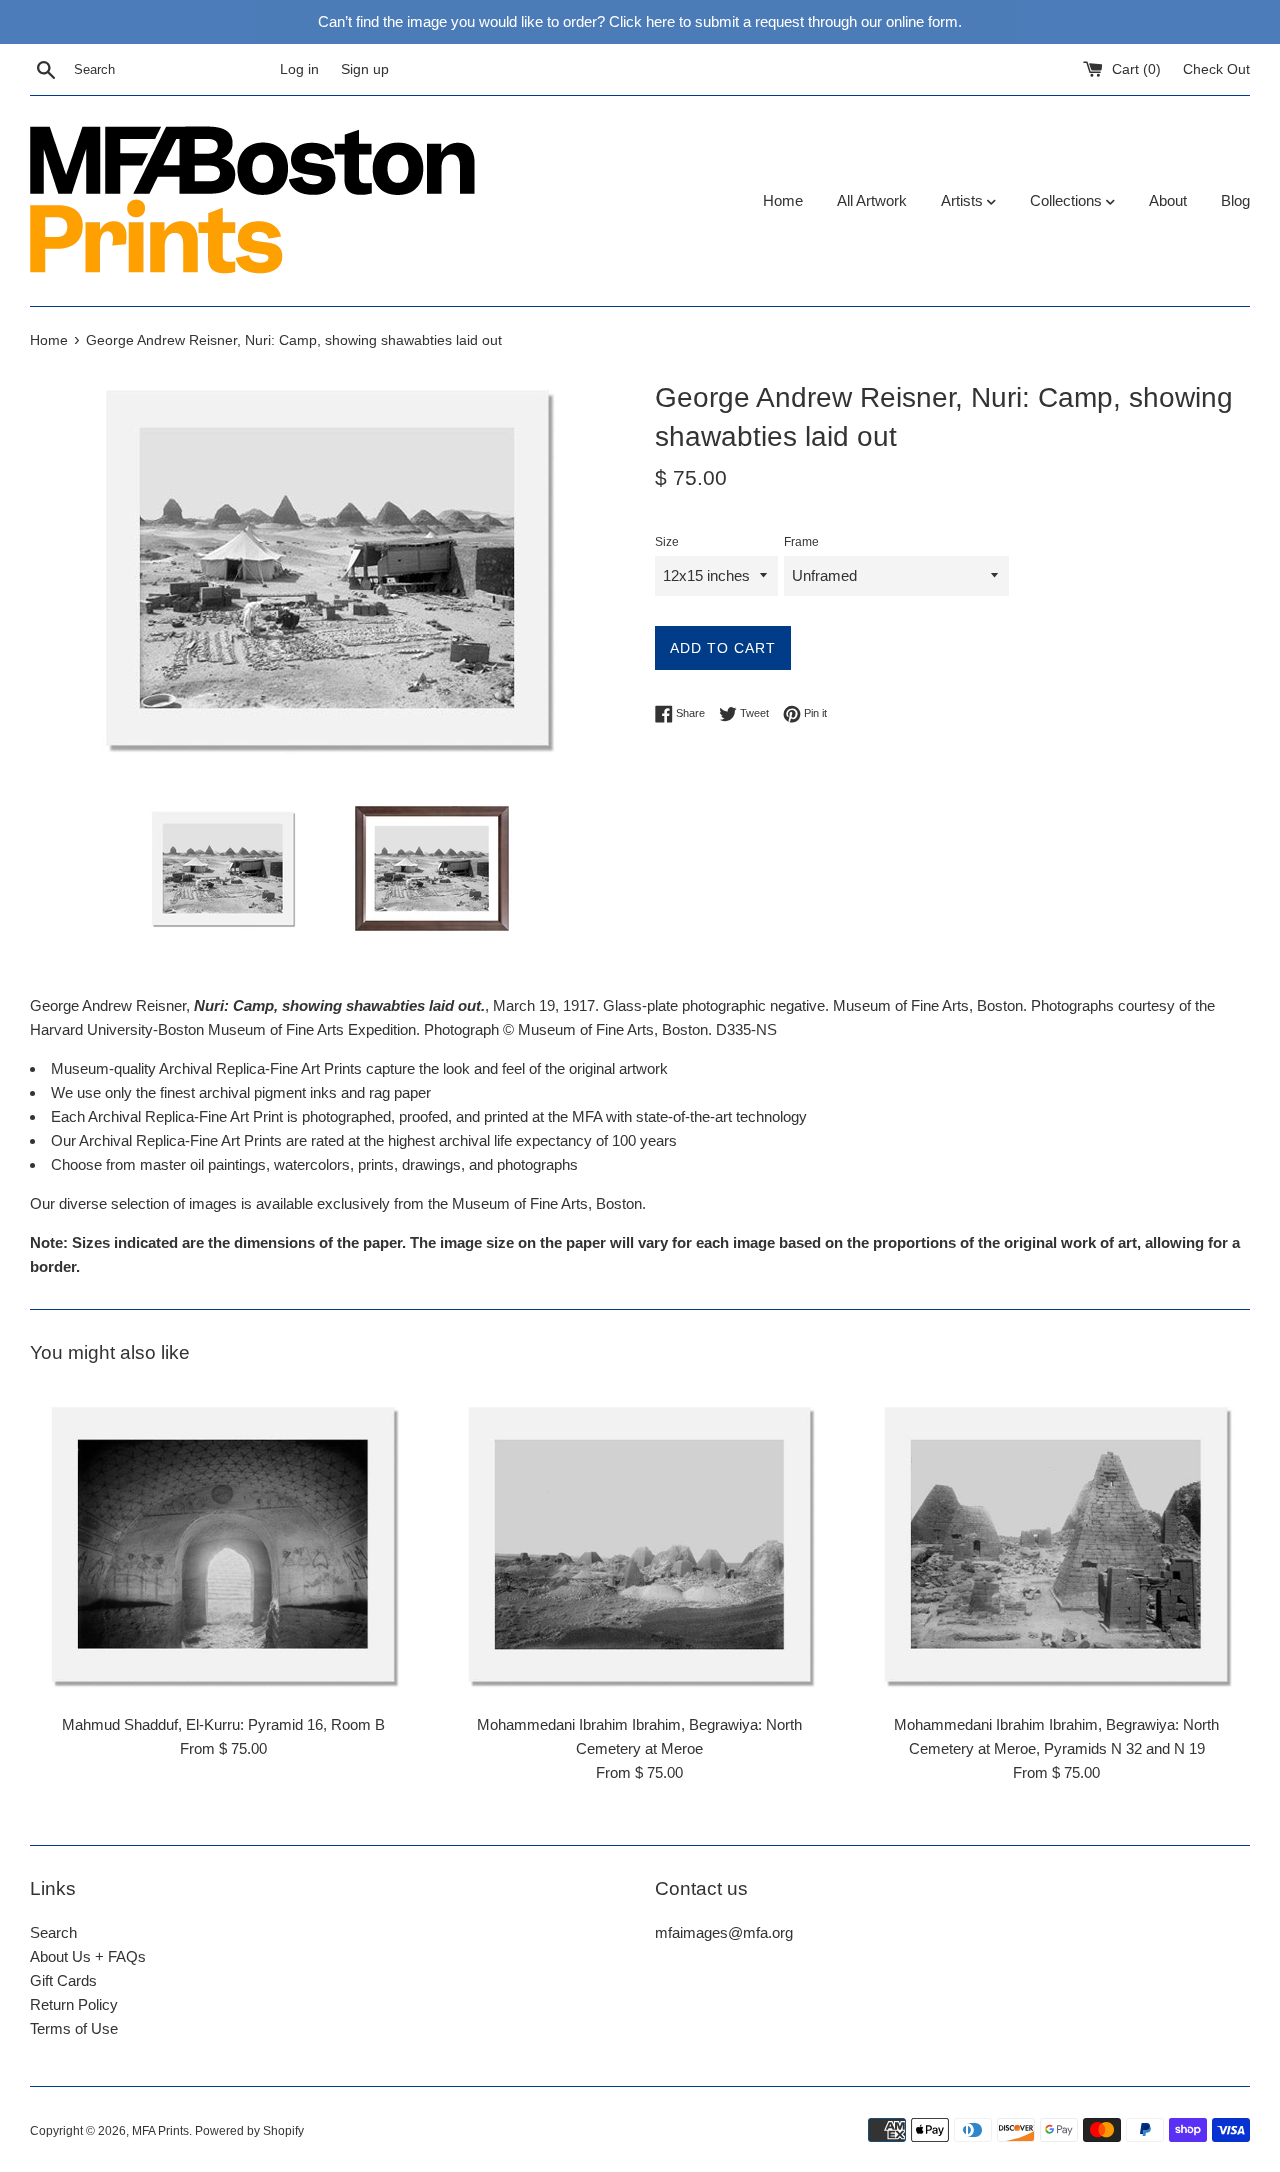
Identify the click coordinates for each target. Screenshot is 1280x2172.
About (1168, 200)
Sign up (365, 69)
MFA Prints (160, 2131)
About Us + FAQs (88, 1956)
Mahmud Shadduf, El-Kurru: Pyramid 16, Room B (223, 1724)
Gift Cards (63, 1980)
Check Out (1216, 69)
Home (783, 200)
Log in (299, 69)
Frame (801, 542)
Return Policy (74, 2004)
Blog (1235, 200)
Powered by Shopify (249, 2131)
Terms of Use (74, 2028)
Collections (1068, 200)
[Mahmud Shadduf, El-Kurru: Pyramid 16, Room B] (223, 1544)
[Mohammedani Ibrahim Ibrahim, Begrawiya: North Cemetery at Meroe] (640, 1544)
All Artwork (872, 200)
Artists (964, 200)
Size (667, 542)
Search (53, 1932)
